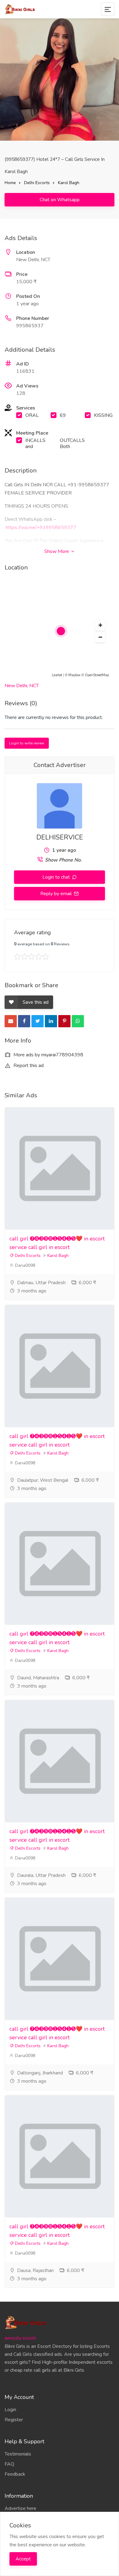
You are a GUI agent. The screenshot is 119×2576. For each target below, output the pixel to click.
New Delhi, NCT (22, 686)
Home (10, 183)
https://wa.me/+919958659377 (41, 528)
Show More (57, 551)
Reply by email (57, 894)
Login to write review (27, 743)
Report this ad (28, 1066)
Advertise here (20, 2508)
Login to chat (57, 877)
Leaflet (57, 675)
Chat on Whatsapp (60, 200)
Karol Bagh (69, 183)
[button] (100, 625)
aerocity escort (20, 2338)
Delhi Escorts (37, 183)
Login (10, 2410)
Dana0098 (24, 1265)
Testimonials (18, 2454)
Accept (23, 2559)
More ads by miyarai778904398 (48, 1055)
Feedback (15, 2474)
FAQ (9, 2464)
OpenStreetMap (97, 675)
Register (14, 2420)
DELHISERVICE (60, 837)
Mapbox (74, 675)
